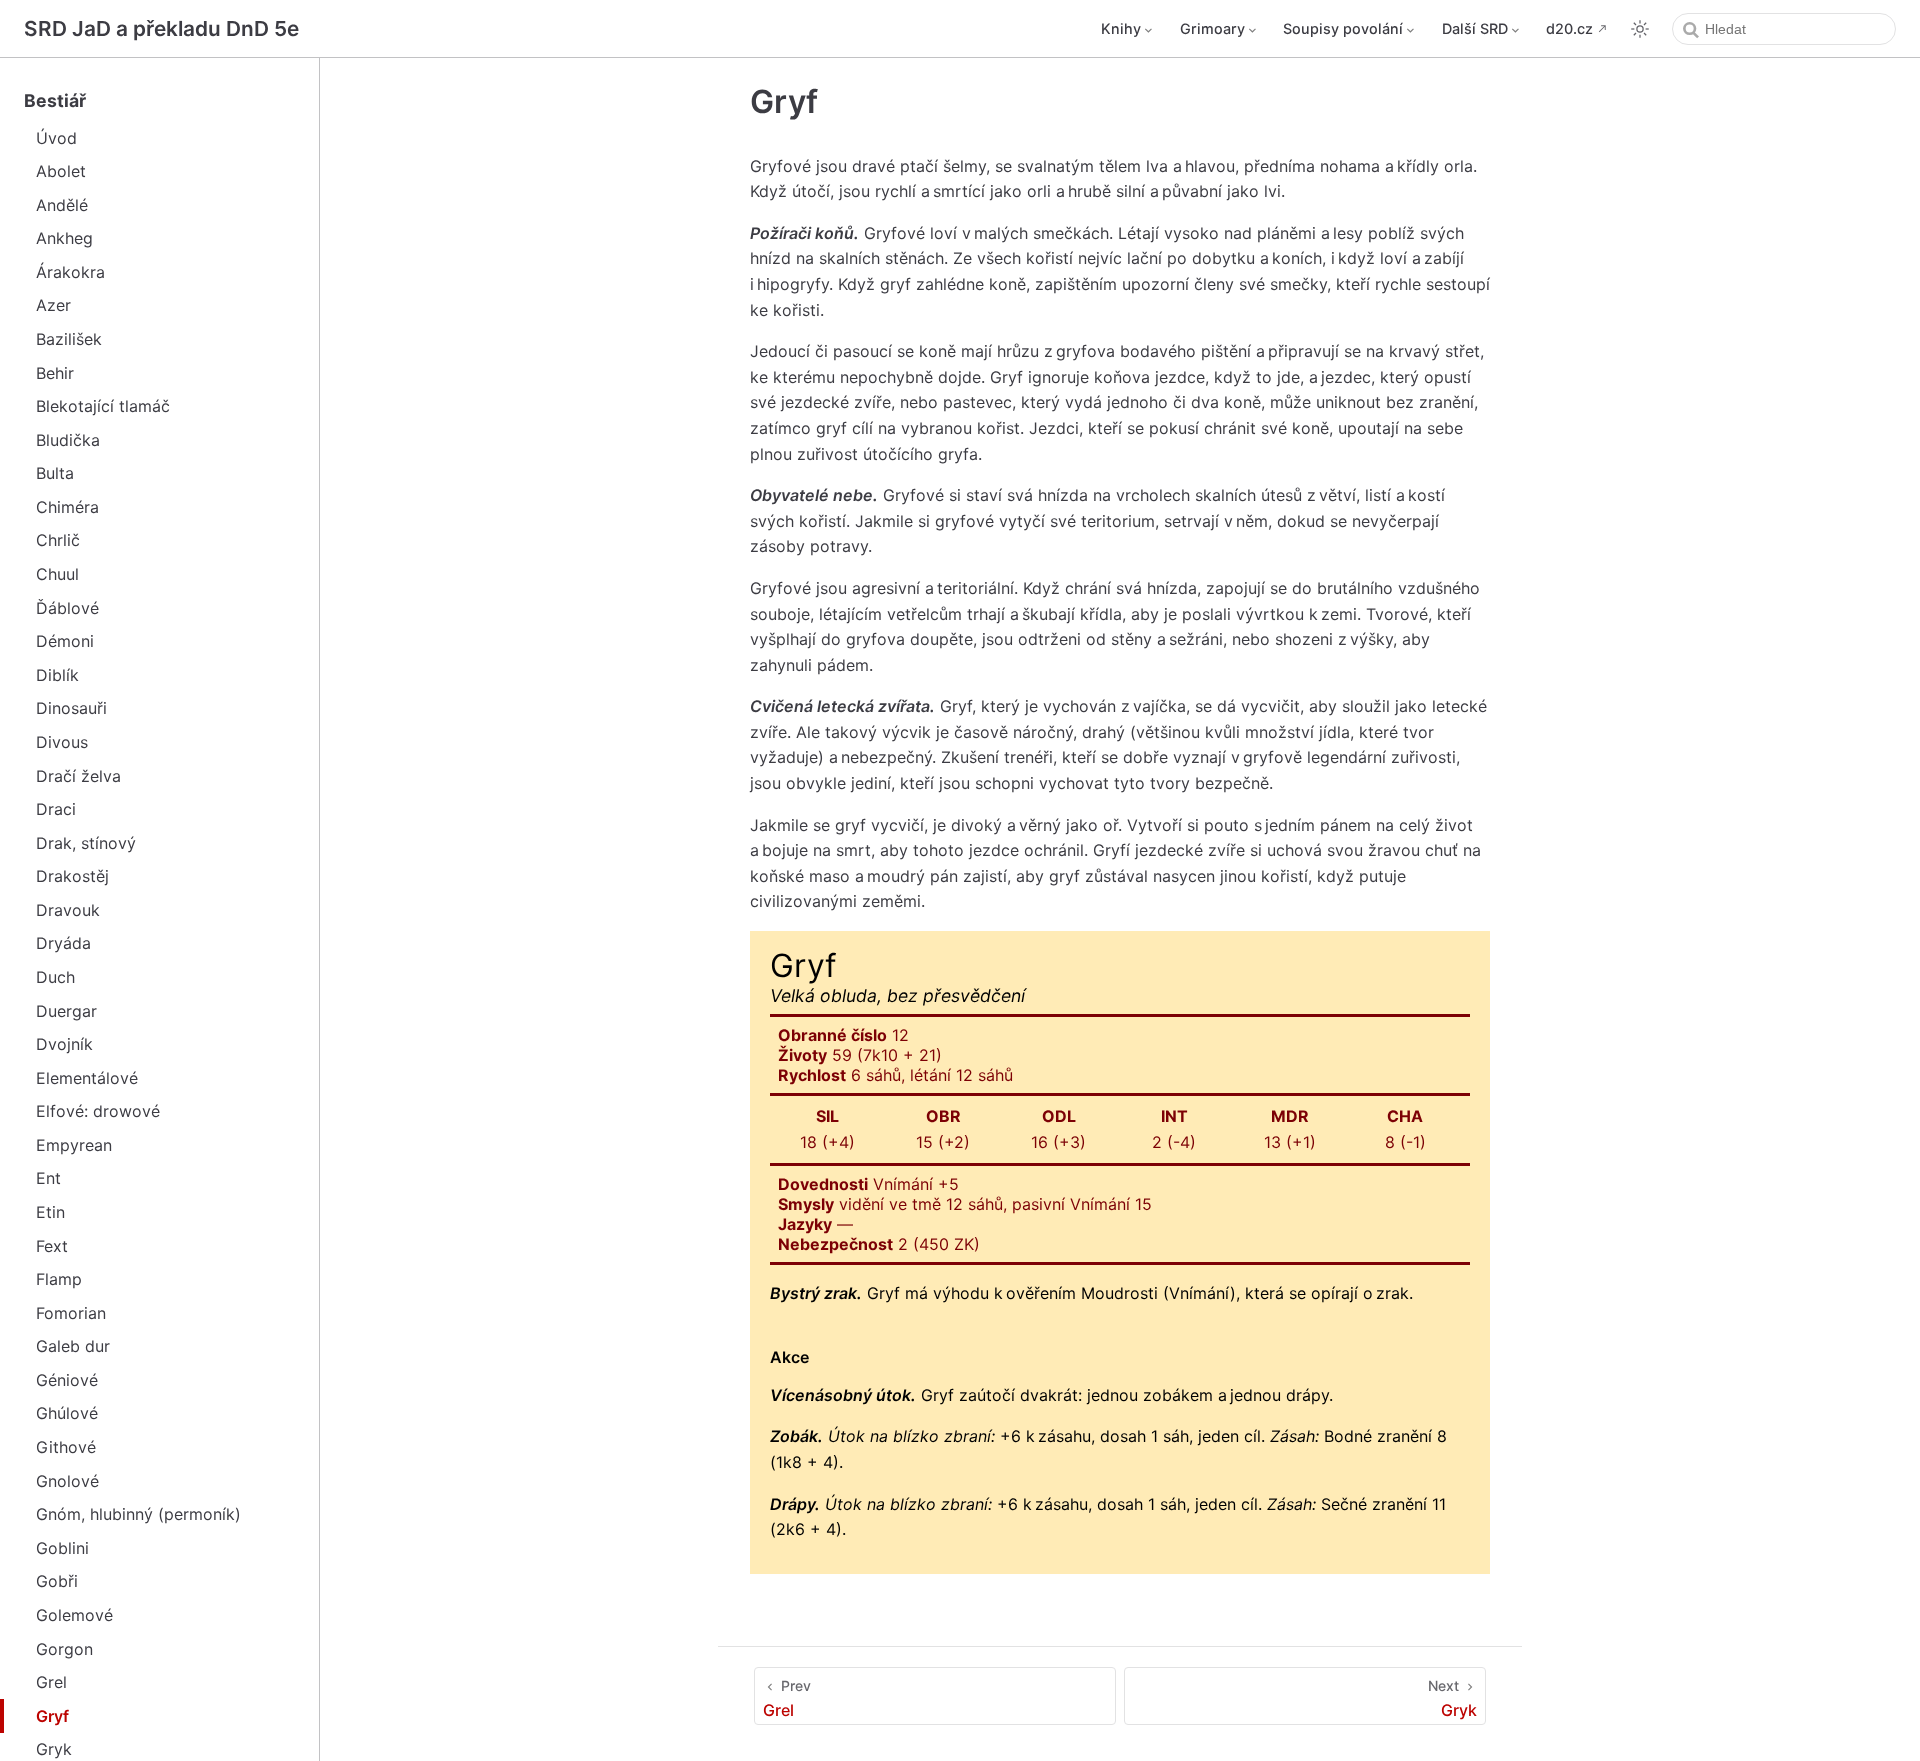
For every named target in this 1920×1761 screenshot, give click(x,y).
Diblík (57, 675)
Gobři (57, 1581)
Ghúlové (67, 1413)
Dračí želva (78, 776)
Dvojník (64, 1044)
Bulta (55, 473)
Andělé (62, 205)
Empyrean (74, 1145)
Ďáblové (67, 608)
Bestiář (55, 100)
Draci (56, 809)
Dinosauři (71, 708)
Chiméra (67, 507)
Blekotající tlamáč (103, 406)
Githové (66, 1447)
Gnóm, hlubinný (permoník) (138, 1514)
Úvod (56, 138)
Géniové (67, 1380)
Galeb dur (73, 1346)
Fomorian (71, 1313)
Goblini (62, 1548)
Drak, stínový (86, 843)
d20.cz (1569, 28)
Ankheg (64, 238)
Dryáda (63, 943)
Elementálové (87, 1078)
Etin (50, 1212)
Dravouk (68, 910)
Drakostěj (72, 876)
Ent (48, 1178)
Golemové (74, 1615)
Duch (55, 977)
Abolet (61, 171)
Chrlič (58, 540)
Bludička (68, 440)
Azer (53, 305)
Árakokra (70, 272)
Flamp (59, 1279)
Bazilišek (69, 339)
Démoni (65, 641)
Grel (51, 1682)
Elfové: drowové (98, 1111)
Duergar (66, 1011)
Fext (52, 1246)
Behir (55, 373)
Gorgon (64, 1649)
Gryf (52, 1716)
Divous (62, 742)
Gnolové (67, 1481)
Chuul (57, 574)
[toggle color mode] (1640, 29)
